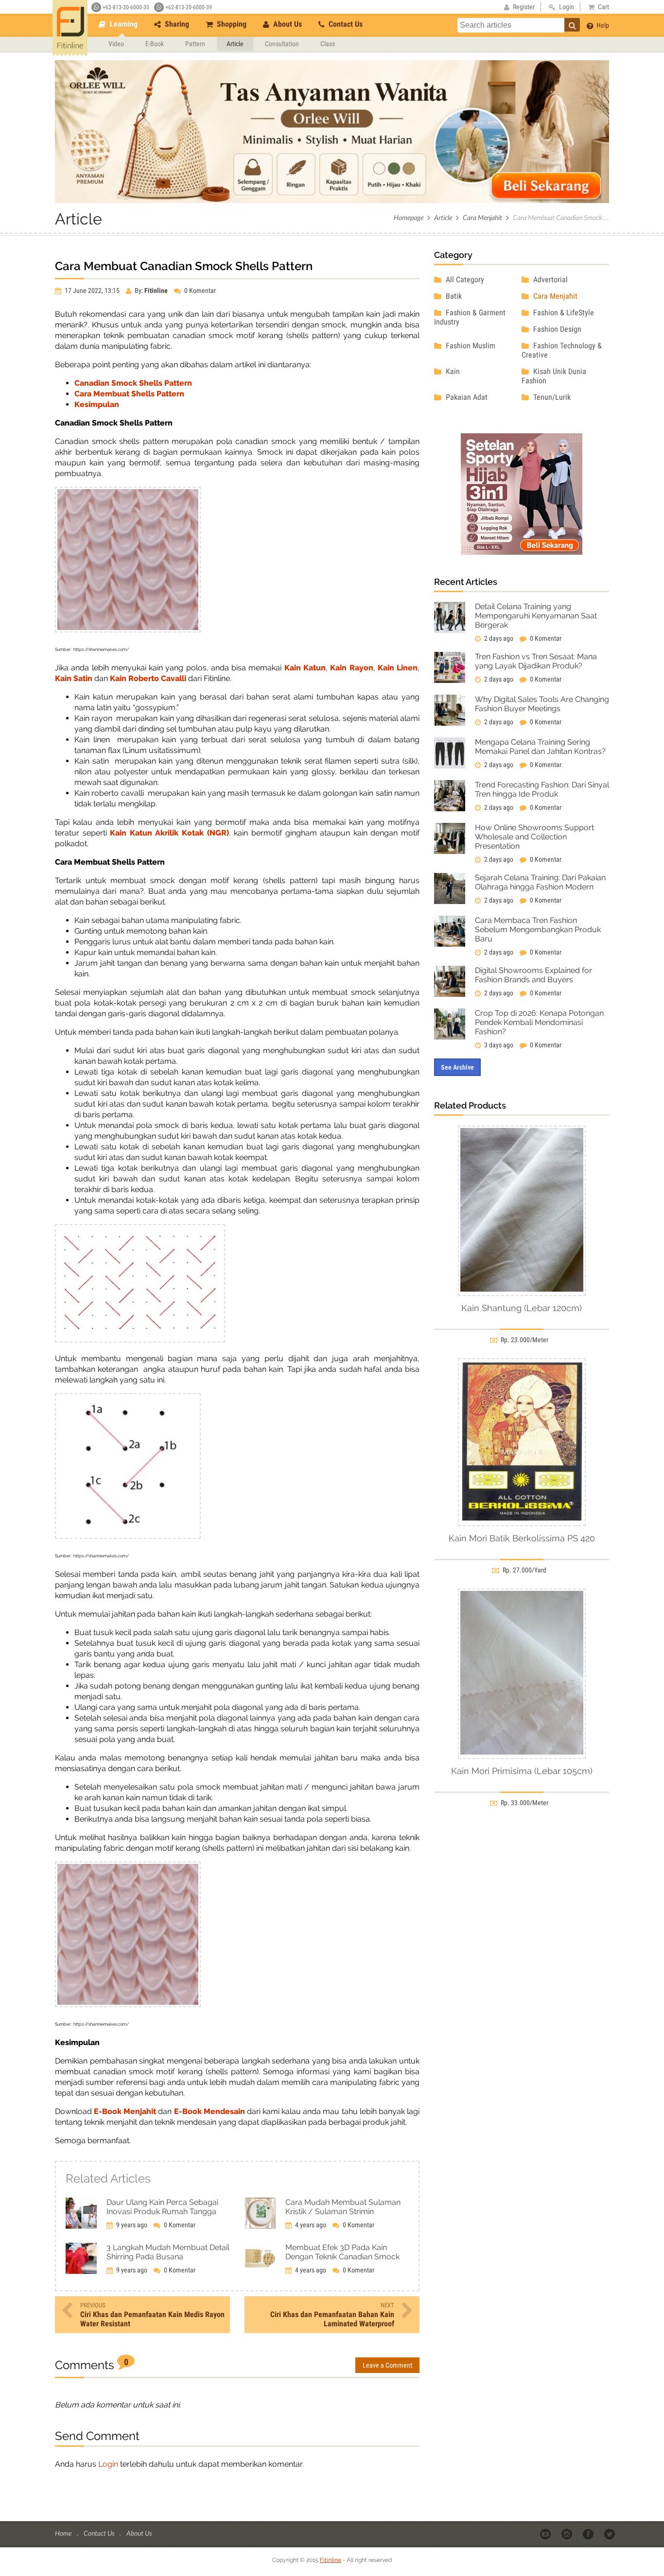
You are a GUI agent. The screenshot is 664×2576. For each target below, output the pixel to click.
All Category (464, 280)
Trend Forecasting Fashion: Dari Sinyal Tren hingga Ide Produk (542, 789)
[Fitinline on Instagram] (568, 2534)
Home (64, 2533)
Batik (453, 296)
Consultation (282, 44)
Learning (123, 24)
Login (108, 2464)
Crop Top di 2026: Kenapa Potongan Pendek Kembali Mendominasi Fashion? (539, 1022)
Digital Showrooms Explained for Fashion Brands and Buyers (533, 975)
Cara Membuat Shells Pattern (129, 394)
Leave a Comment (387, 2365)
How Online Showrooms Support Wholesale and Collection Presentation (534, 837)
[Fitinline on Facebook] (589, 2534)
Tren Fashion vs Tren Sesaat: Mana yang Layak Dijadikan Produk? (536, 661)
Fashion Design (556, 329)
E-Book (155, 44)
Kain (452, 371)
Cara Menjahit (482, 217)
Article (235, 44)
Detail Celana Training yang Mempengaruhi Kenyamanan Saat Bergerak (536, 616)
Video (116, 44)
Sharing (176, 24)
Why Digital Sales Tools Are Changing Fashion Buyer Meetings (542, 704)
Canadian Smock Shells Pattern (133, 383)
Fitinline (331, 2560)
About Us (287, 24)
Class (328, 44)
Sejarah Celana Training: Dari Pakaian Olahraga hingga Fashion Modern (540, 882)
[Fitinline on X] (610, 2534)
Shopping (231, 24)
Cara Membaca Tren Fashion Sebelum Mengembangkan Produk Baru (538, 930)
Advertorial (550, 280)
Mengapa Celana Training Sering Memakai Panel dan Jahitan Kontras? (540, 747)
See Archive (457, 1067)
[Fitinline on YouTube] (546, 2534)
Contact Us (345, 24)
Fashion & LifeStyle (563, 313)
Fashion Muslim (470, 346)
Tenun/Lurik (551, 397)
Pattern (195, 44)
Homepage (409, 217)
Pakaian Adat (466, 397)
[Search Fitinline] (572, 25)
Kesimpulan (97, 404)
